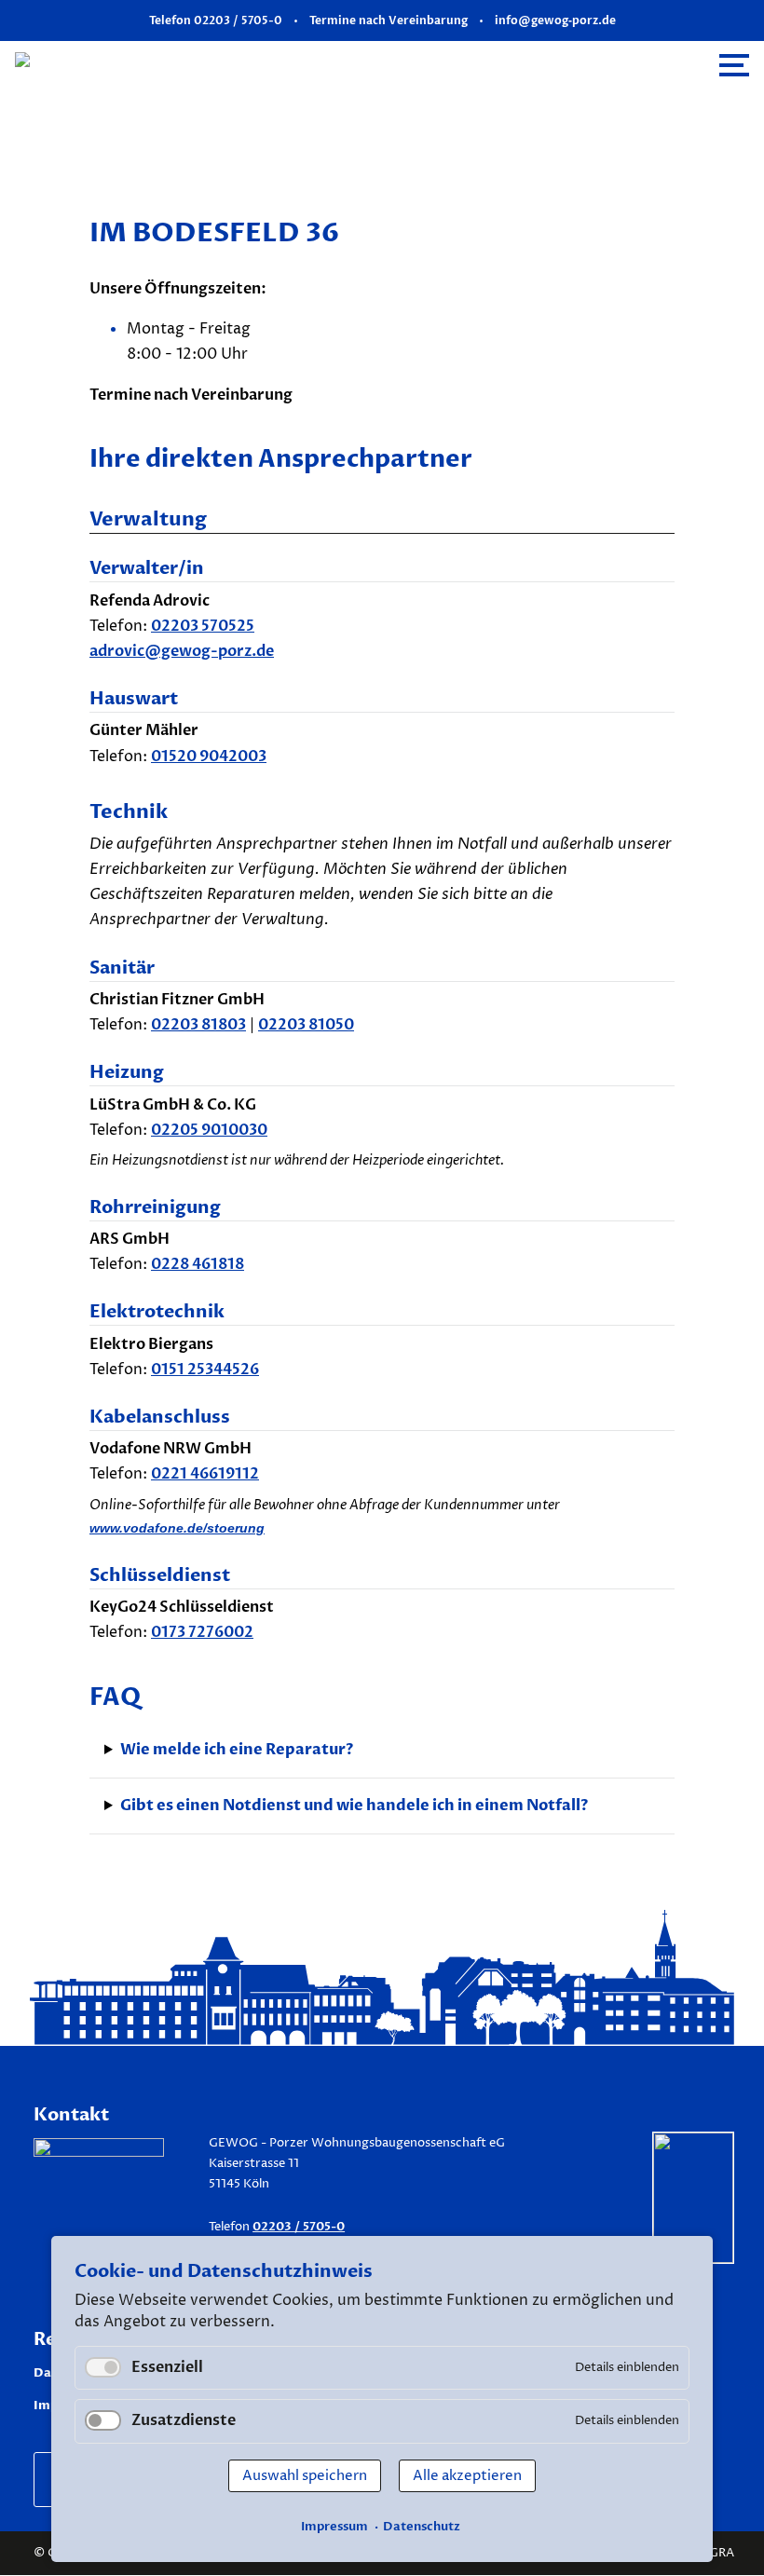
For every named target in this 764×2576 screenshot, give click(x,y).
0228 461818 (198, 1264)
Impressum (334, 2527)
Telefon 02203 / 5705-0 (216, 20)
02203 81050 (306, 1025)
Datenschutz (422, 2527)
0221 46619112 (205, 1474)
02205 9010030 (209, 1130)
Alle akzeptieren (467, 2476)
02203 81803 (198, 1025)
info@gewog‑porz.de (555, 20)
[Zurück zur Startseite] (184, 65)
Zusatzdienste (184, 2420)
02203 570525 (203, 626)
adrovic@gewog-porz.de (182, 651)
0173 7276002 (202, 1632)
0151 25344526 (205, 1370)
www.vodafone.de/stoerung (177, 1528)
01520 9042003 (209, 756)
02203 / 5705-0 (299, 2227)
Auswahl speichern (305, 2476)
